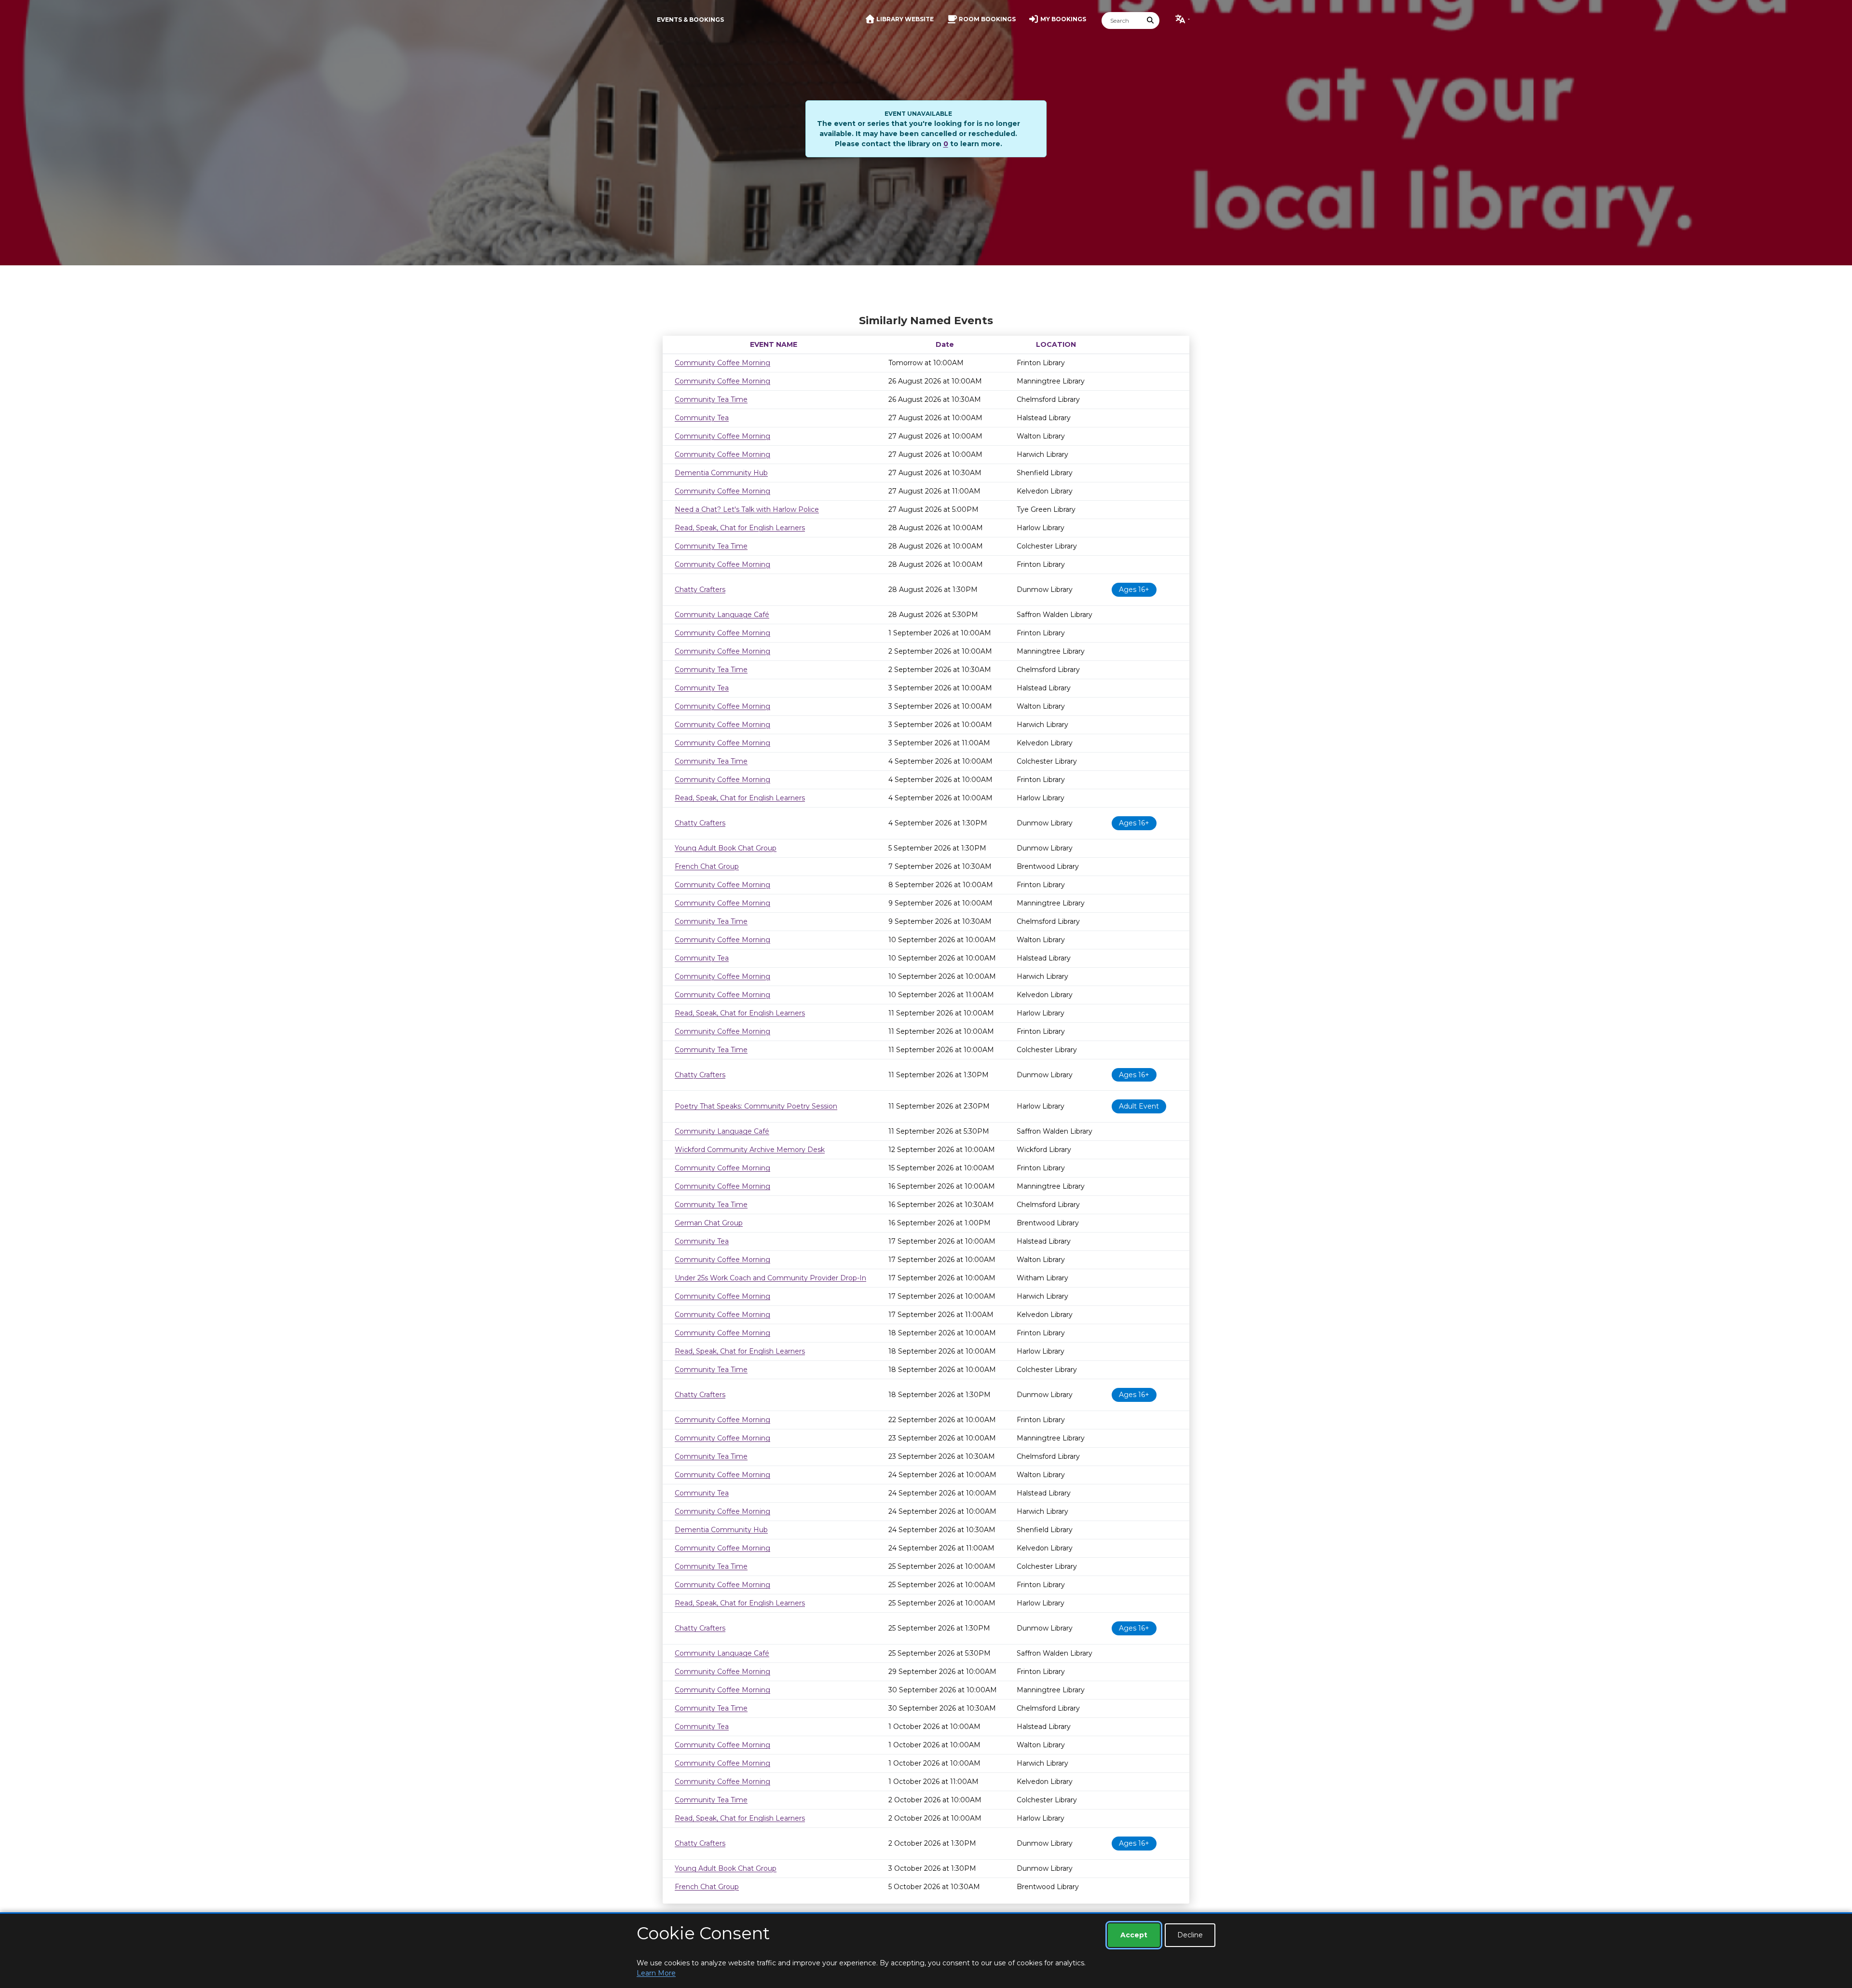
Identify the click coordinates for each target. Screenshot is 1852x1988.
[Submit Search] (1151, 21)
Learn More (656, 1973)
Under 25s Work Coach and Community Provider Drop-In (770, 1278)
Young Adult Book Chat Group (726, 848)
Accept (1134, 1935)
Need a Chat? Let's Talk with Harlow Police (747, 509)
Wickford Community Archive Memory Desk (750, 1150)
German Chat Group (709, 1223)
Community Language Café (722, 615)
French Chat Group (707, 866)
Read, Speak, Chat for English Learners (740, 528)
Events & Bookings (690, 20)
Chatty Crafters (700, 590)
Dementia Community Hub (721, 473)
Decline (1190, 1935)
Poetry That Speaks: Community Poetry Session (756, 1106)
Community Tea (702, 418)
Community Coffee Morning (722, 363)
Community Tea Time (711, 399)
